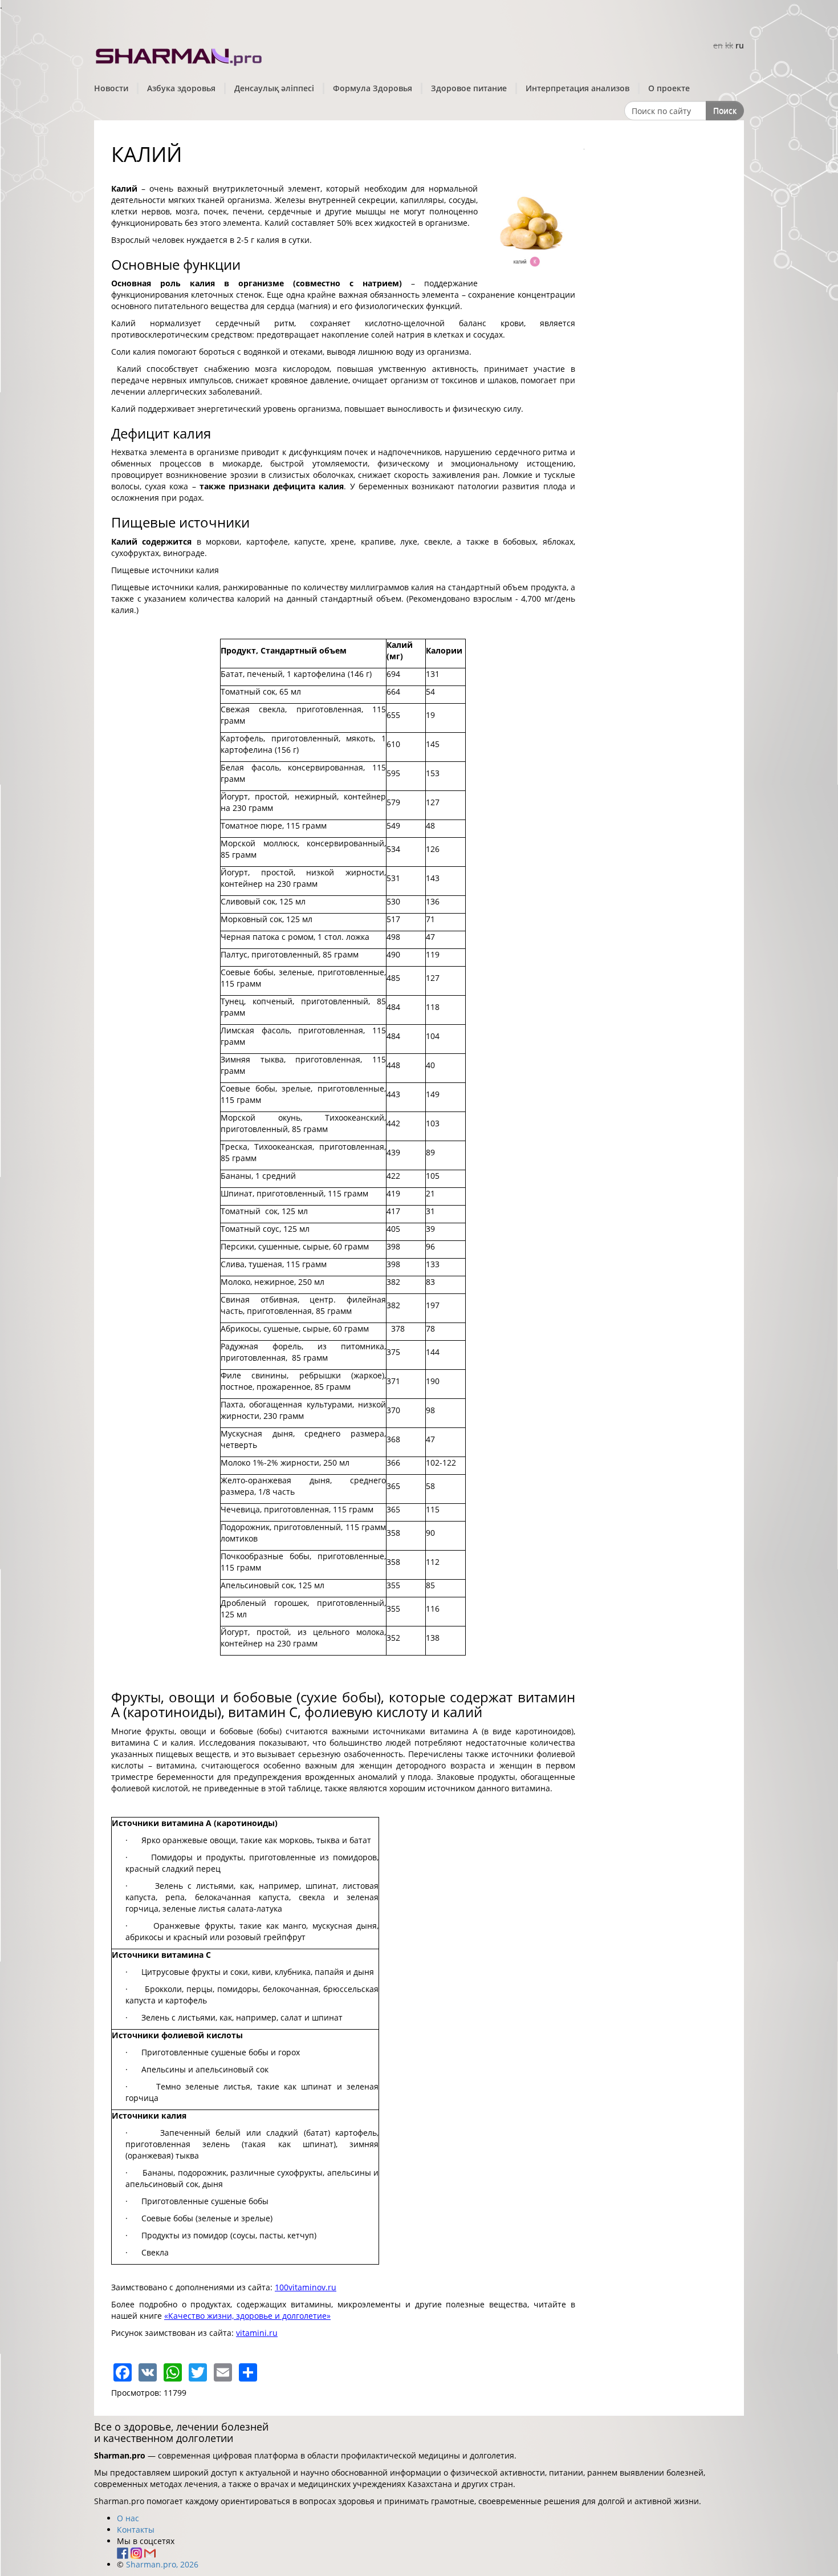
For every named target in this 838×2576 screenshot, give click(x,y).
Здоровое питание (469, 88)
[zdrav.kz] (180, 54)
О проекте (669, 88)
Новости (111, 88)
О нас (128, 2518)
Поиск (725, 110)
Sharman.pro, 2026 (162, 2564)
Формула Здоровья (373, 88)
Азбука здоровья (181, 88)
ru (740, 45)
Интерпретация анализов (577, 88)
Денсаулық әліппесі (274, 88)
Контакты (136, 2530)
